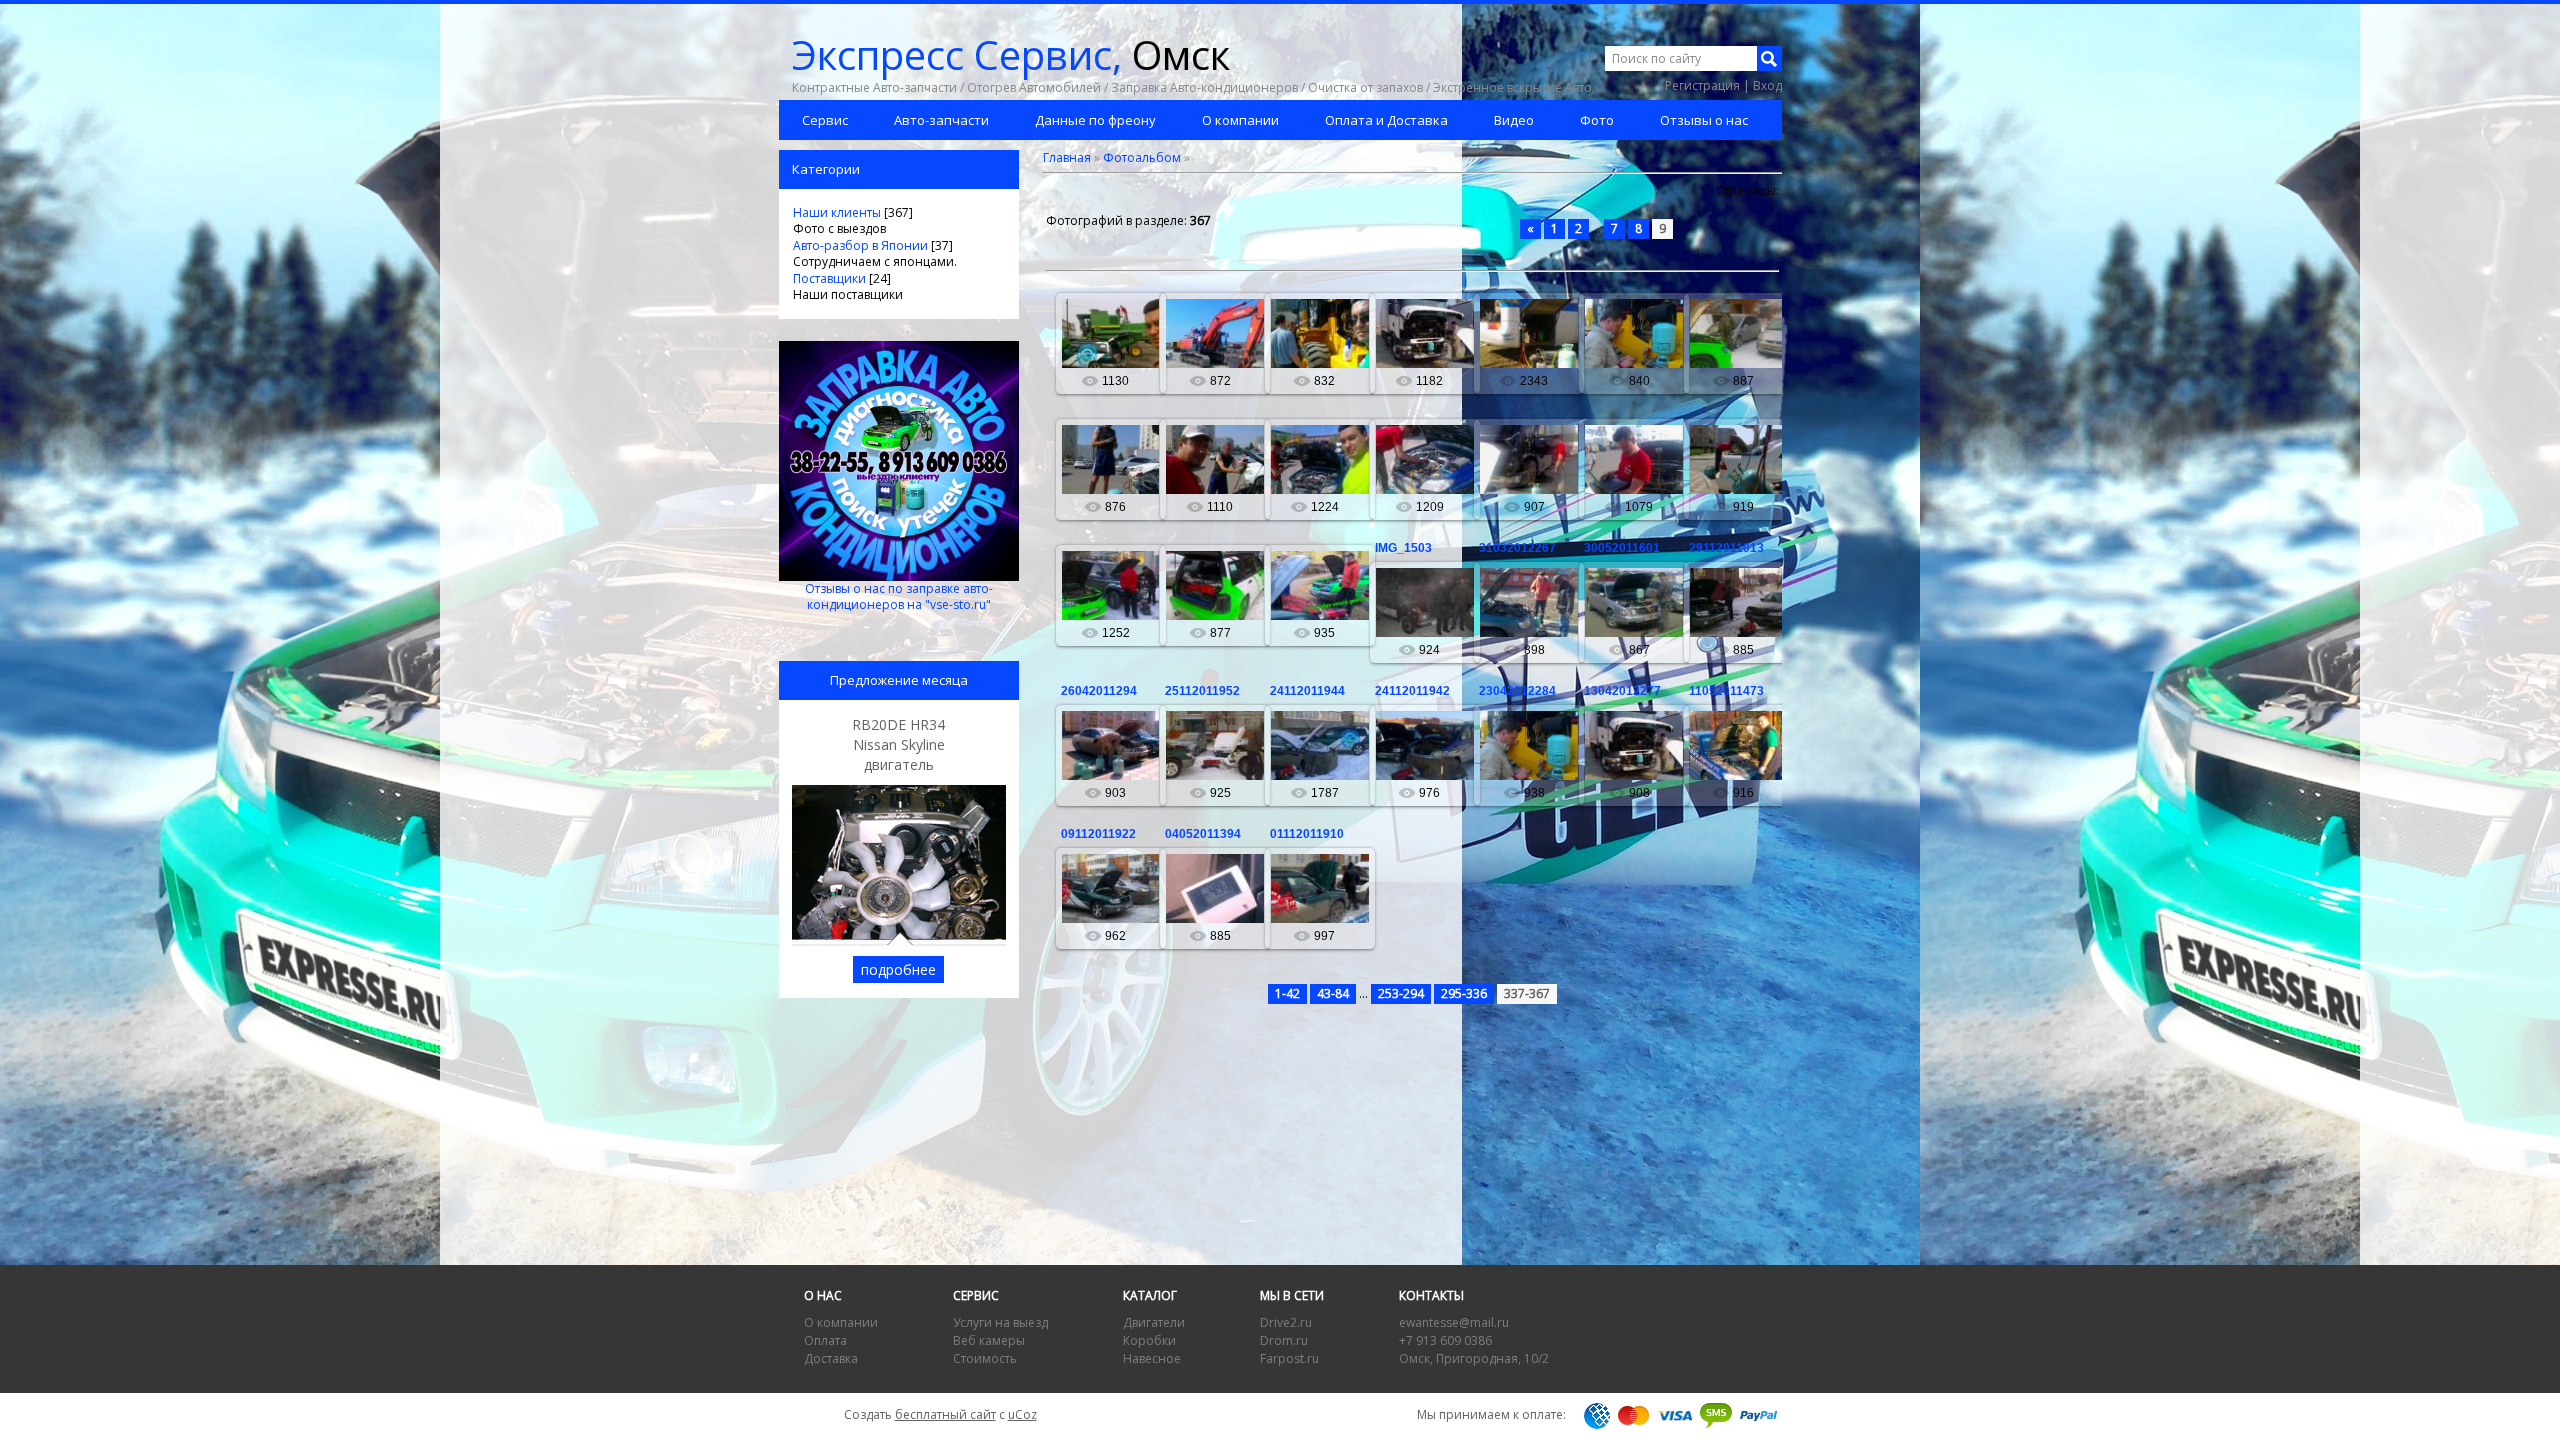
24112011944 (1307, 691)
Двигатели (1154, 1322)
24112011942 (1412, 691)
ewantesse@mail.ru (1454, 1322)
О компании (841, 1322)
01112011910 (1307, 834)
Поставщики (829, 278)
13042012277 (1622, 691)
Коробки (1149, 1340)
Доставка (831, 1358)
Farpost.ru (1289, 1358)
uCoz (1022, 1414)
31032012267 (1517, 548)
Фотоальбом (1142, 157)
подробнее (898, 969)
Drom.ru (1284, 1340)
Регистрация (1702, 85)
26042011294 (1099, 691)
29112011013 (1726, 548)
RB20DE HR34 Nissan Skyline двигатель (898, 744)
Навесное (1152, 1358)
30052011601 (1622, 548)
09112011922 (1098, 834)
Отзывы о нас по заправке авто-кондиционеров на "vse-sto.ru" (899, 596)
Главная (1067, 157)
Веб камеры (989, 1340)
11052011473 (1726, 691)
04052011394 (1203, 834)
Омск (1011, 54)
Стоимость (985, 1358)
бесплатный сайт (945, 1414)
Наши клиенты (837, 212)
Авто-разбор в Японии (860, 245)
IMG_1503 (1403, 548)
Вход (1767, 85)
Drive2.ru (1286, 1322)
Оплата (825, 1340)
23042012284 (1517, 691)
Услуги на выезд (1000, 1322)
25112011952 (1202, 691)
